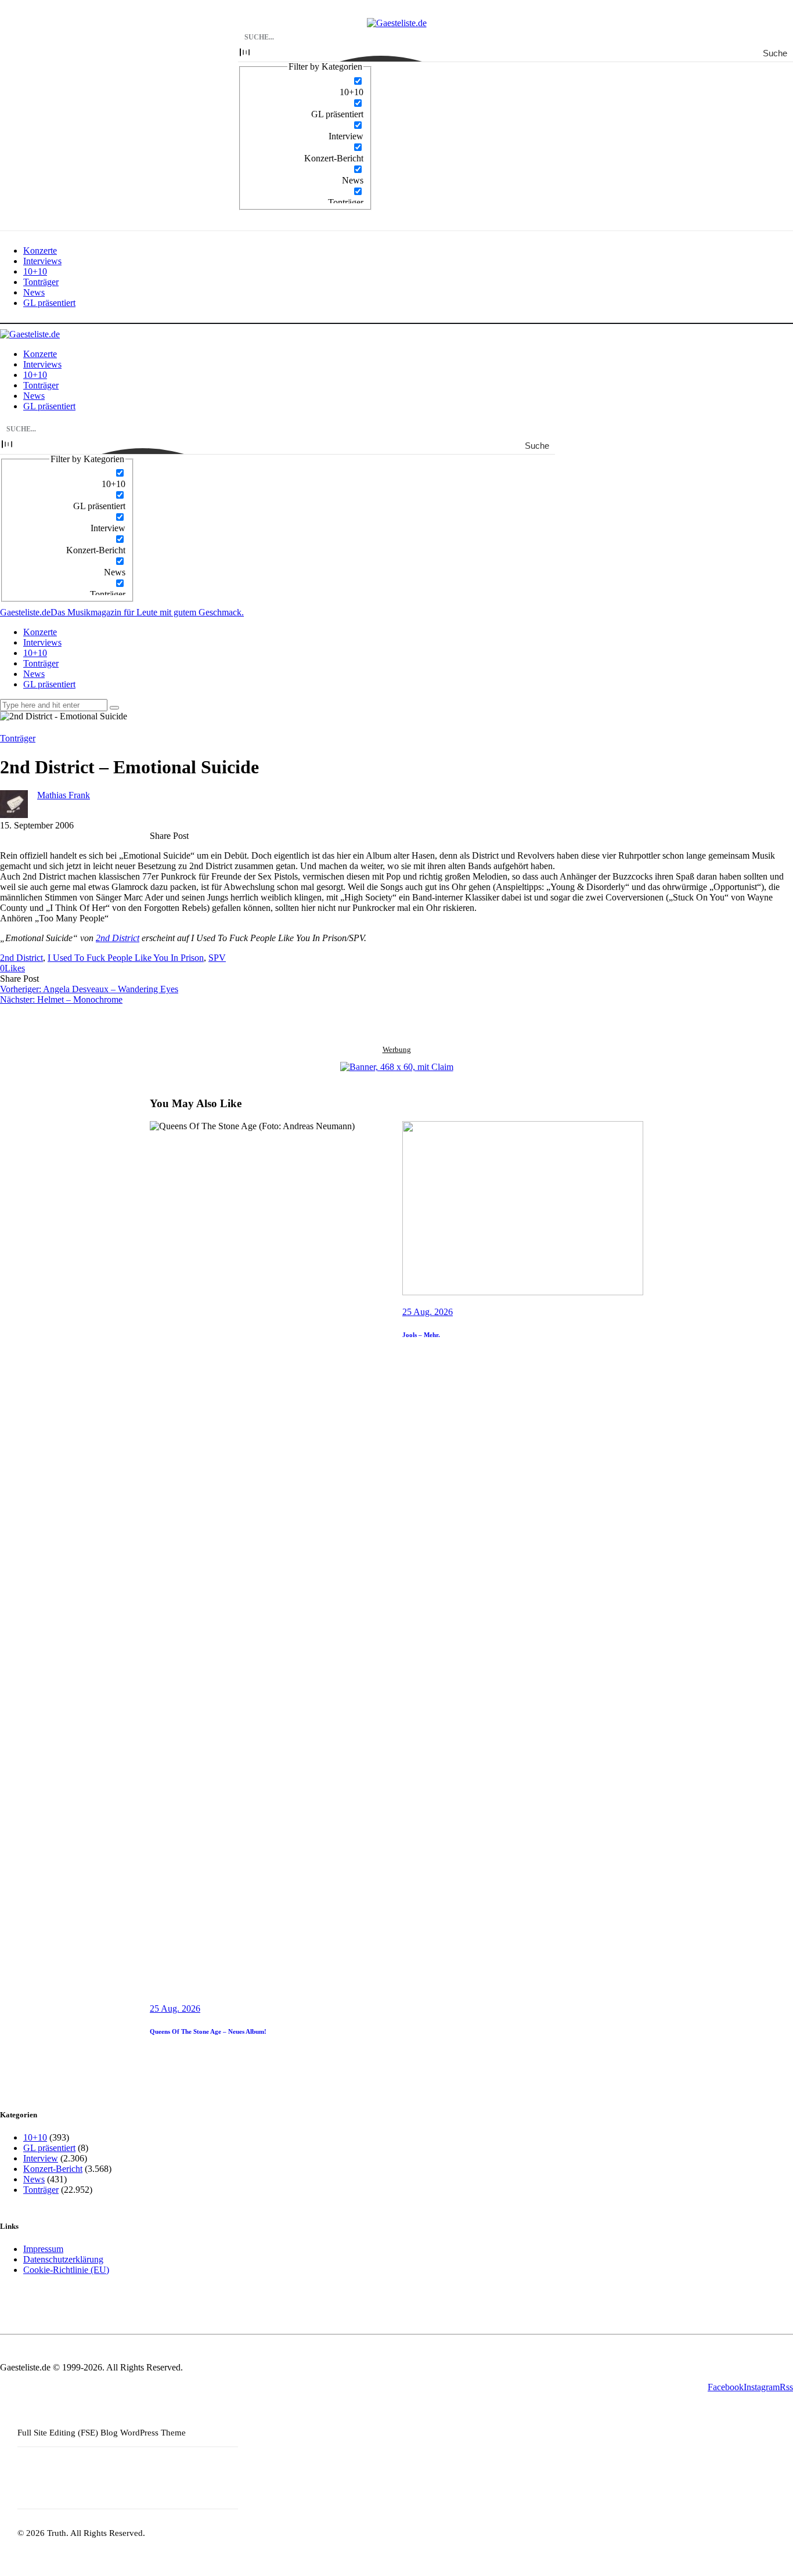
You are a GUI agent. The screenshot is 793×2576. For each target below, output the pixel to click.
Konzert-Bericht (53, 2169)
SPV (217, 958)
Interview (41, 2158)
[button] (12, 968)
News (34, 2179)
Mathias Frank (64, 795)
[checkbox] (305, 87)
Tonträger (18, 738)
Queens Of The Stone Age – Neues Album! (208, 2031)
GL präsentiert (49, 2148)
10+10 (35, 2137)
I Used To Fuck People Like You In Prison (126, 958)
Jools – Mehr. (421, 1335)
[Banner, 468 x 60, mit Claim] (397, 1067)
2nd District (118, 938)
